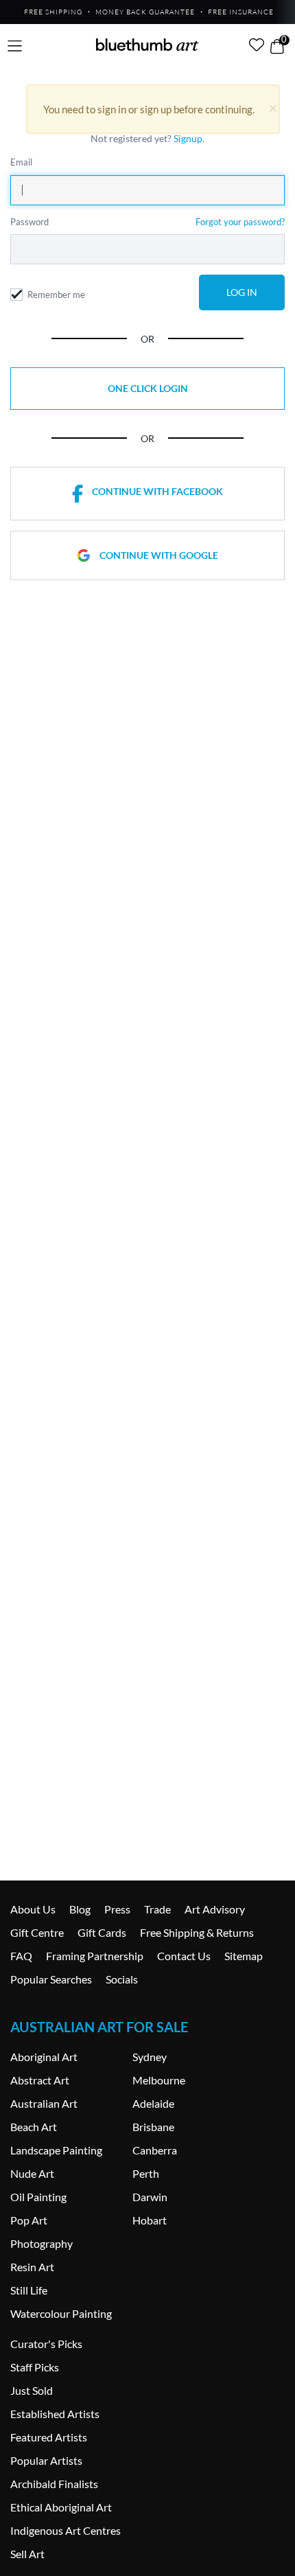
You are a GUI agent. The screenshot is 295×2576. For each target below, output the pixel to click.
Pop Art (29, 2220)
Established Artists (55, 2414)
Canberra (155, 2150)
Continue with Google (159, 555)
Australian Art (44, 2103)
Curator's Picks (46, 2344)
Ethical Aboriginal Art (61, 2507)
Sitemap (244, 1956)
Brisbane (153, 2127)
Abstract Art (40, 2080)
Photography (42, 2243)
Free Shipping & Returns (197, 1932)
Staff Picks (35, 2367)
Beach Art (34, 2127)
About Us (33, 1909)
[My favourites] (257, 45)
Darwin (150, 2197)
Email (21, 162)
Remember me (56, 295)
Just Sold (32, 2390)
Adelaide (153, 2103)
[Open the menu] (15, 46)
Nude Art (32, 2173)
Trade (157, 1909)
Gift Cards (102, 1932)
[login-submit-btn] (242, 292)
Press (117, 1909)
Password (29, 222)
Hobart (150, 2220)
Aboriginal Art (44, 2057)
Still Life (29, 2290)
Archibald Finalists (54, 2484)
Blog (80, 1909)
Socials (122, 1979)
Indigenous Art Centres (66, 2530)
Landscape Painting (56, 2150)
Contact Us (184, 1956)
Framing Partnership (95, 1956)
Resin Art (32, 2267)
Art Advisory (215, 1909)
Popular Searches (51, 1979)
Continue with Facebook (157, 491)
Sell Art (27, 2554)
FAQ (21, 1956)
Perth (146, 2173)
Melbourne (159, 2080)
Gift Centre (37, 1932)
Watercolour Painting (61, 2313)
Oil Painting (38, 2197)
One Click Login (148, 388)
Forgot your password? (240, 222)
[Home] (147, 45)
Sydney (150, 2057)
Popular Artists (46, 2460)
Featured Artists (49, 2437)
